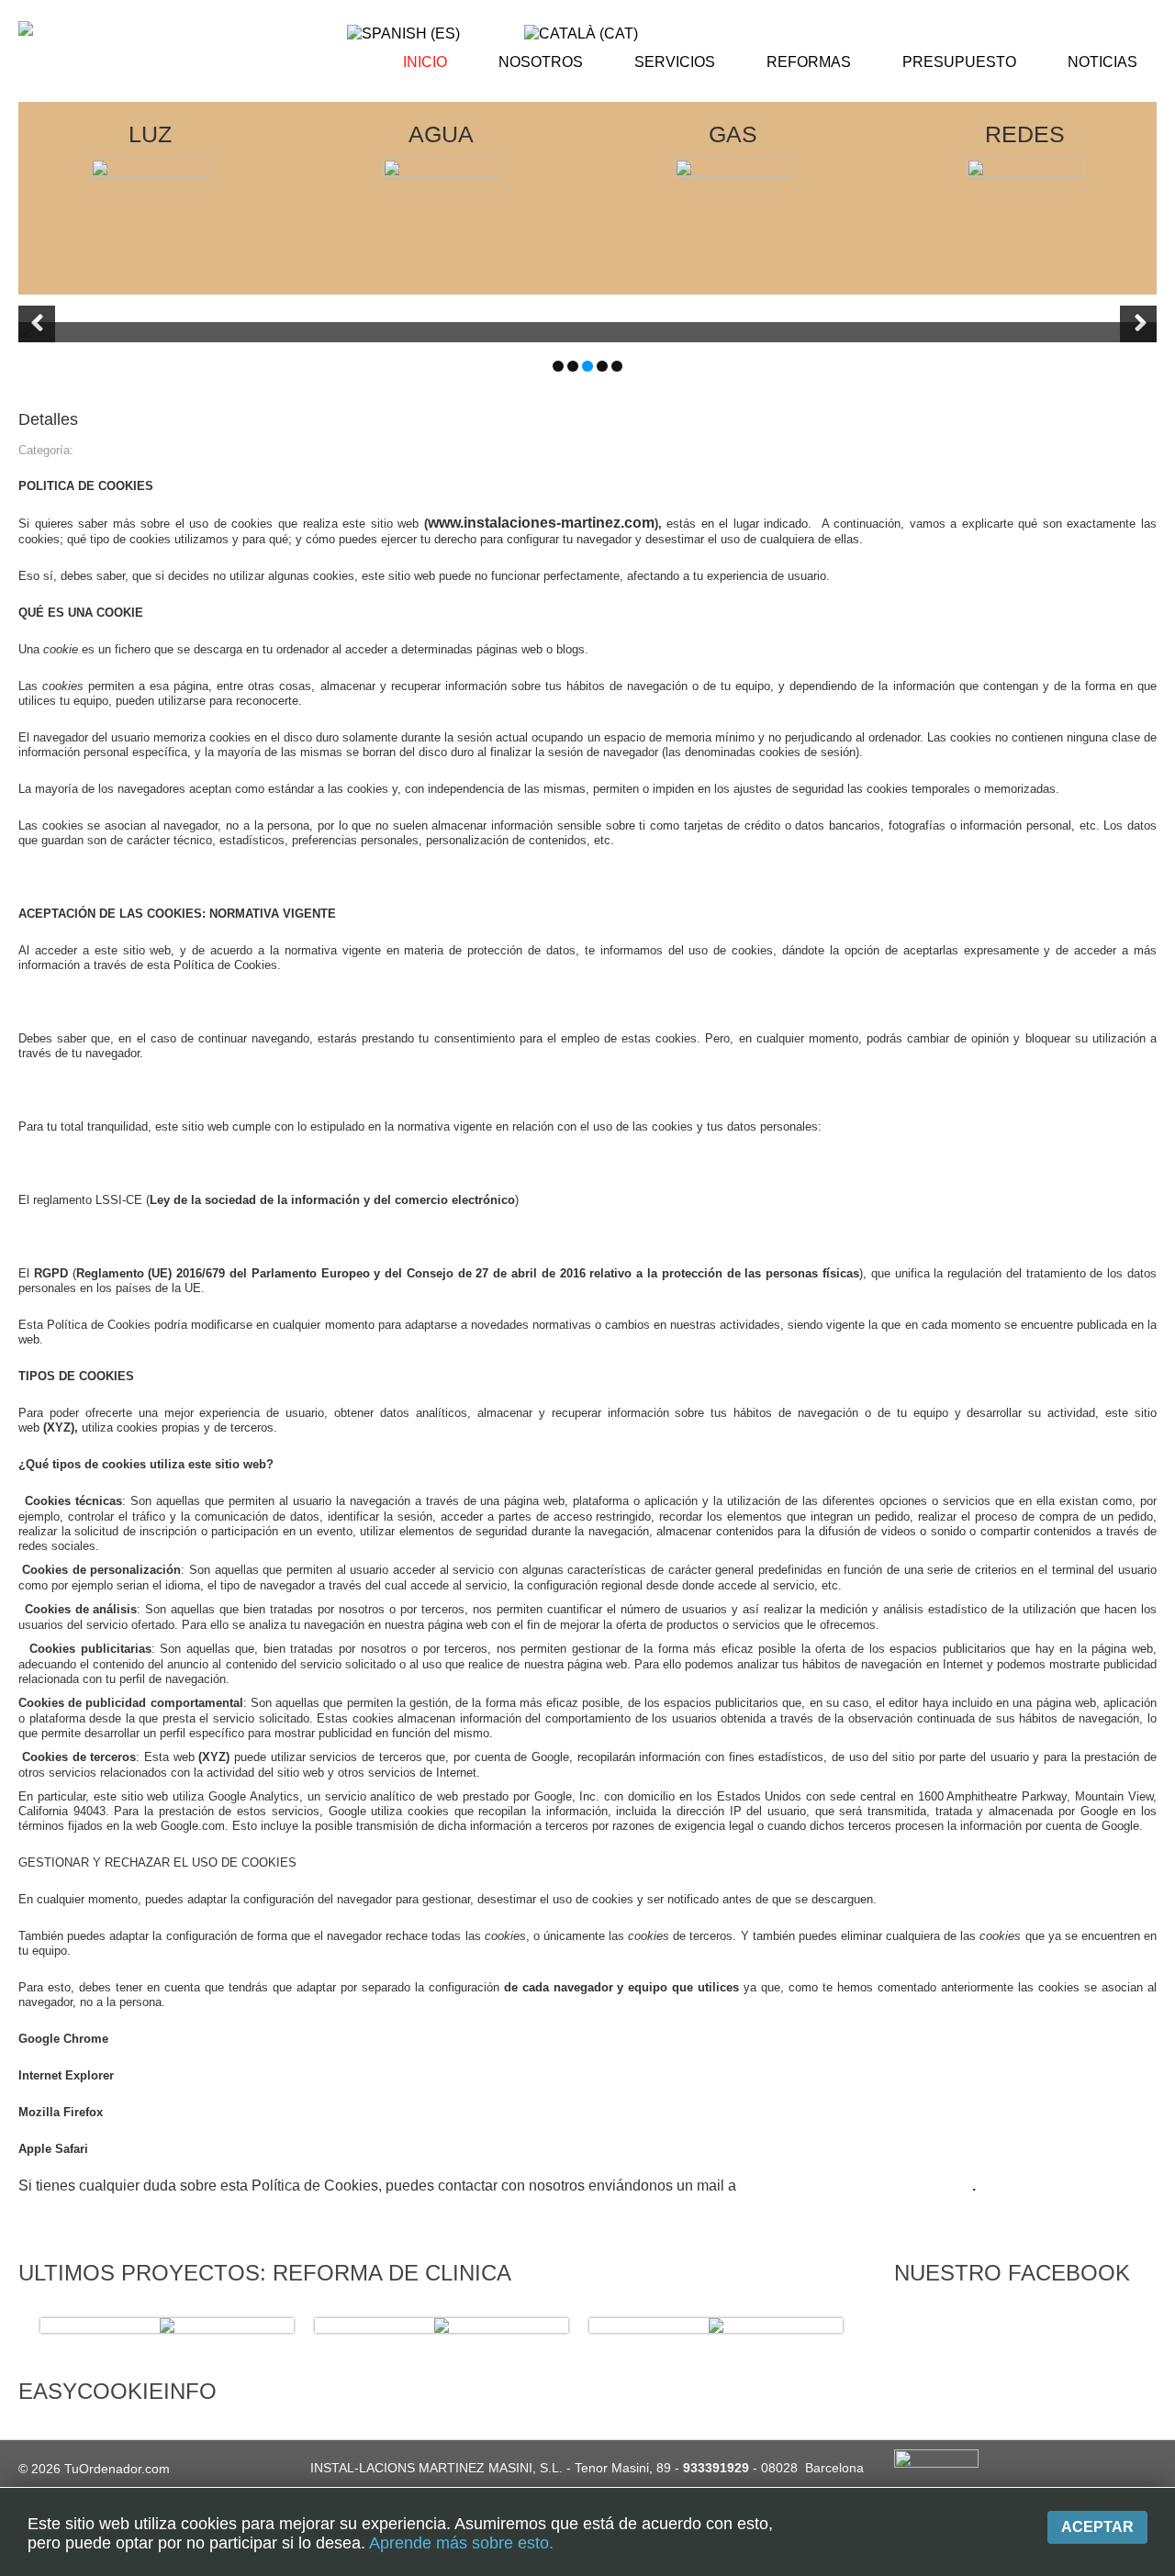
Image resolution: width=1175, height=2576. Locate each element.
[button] (37, 324)
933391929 (716, 2468)
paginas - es (110, 451)
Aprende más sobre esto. (461, 2543)
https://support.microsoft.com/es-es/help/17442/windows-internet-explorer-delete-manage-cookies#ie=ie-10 (400, 2075)
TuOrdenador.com (117, 2469)
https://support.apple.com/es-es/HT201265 (205, 2149)
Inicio (425, 62)
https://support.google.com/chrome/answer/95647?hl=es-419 (273, 2039)
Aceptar (1097, 2527)
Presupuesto (959, 62)
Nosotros (541, 62)
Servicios (675, 62)
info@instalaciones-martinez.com (856, 2186)
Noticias (1102, 62)
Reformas (809, 62)
